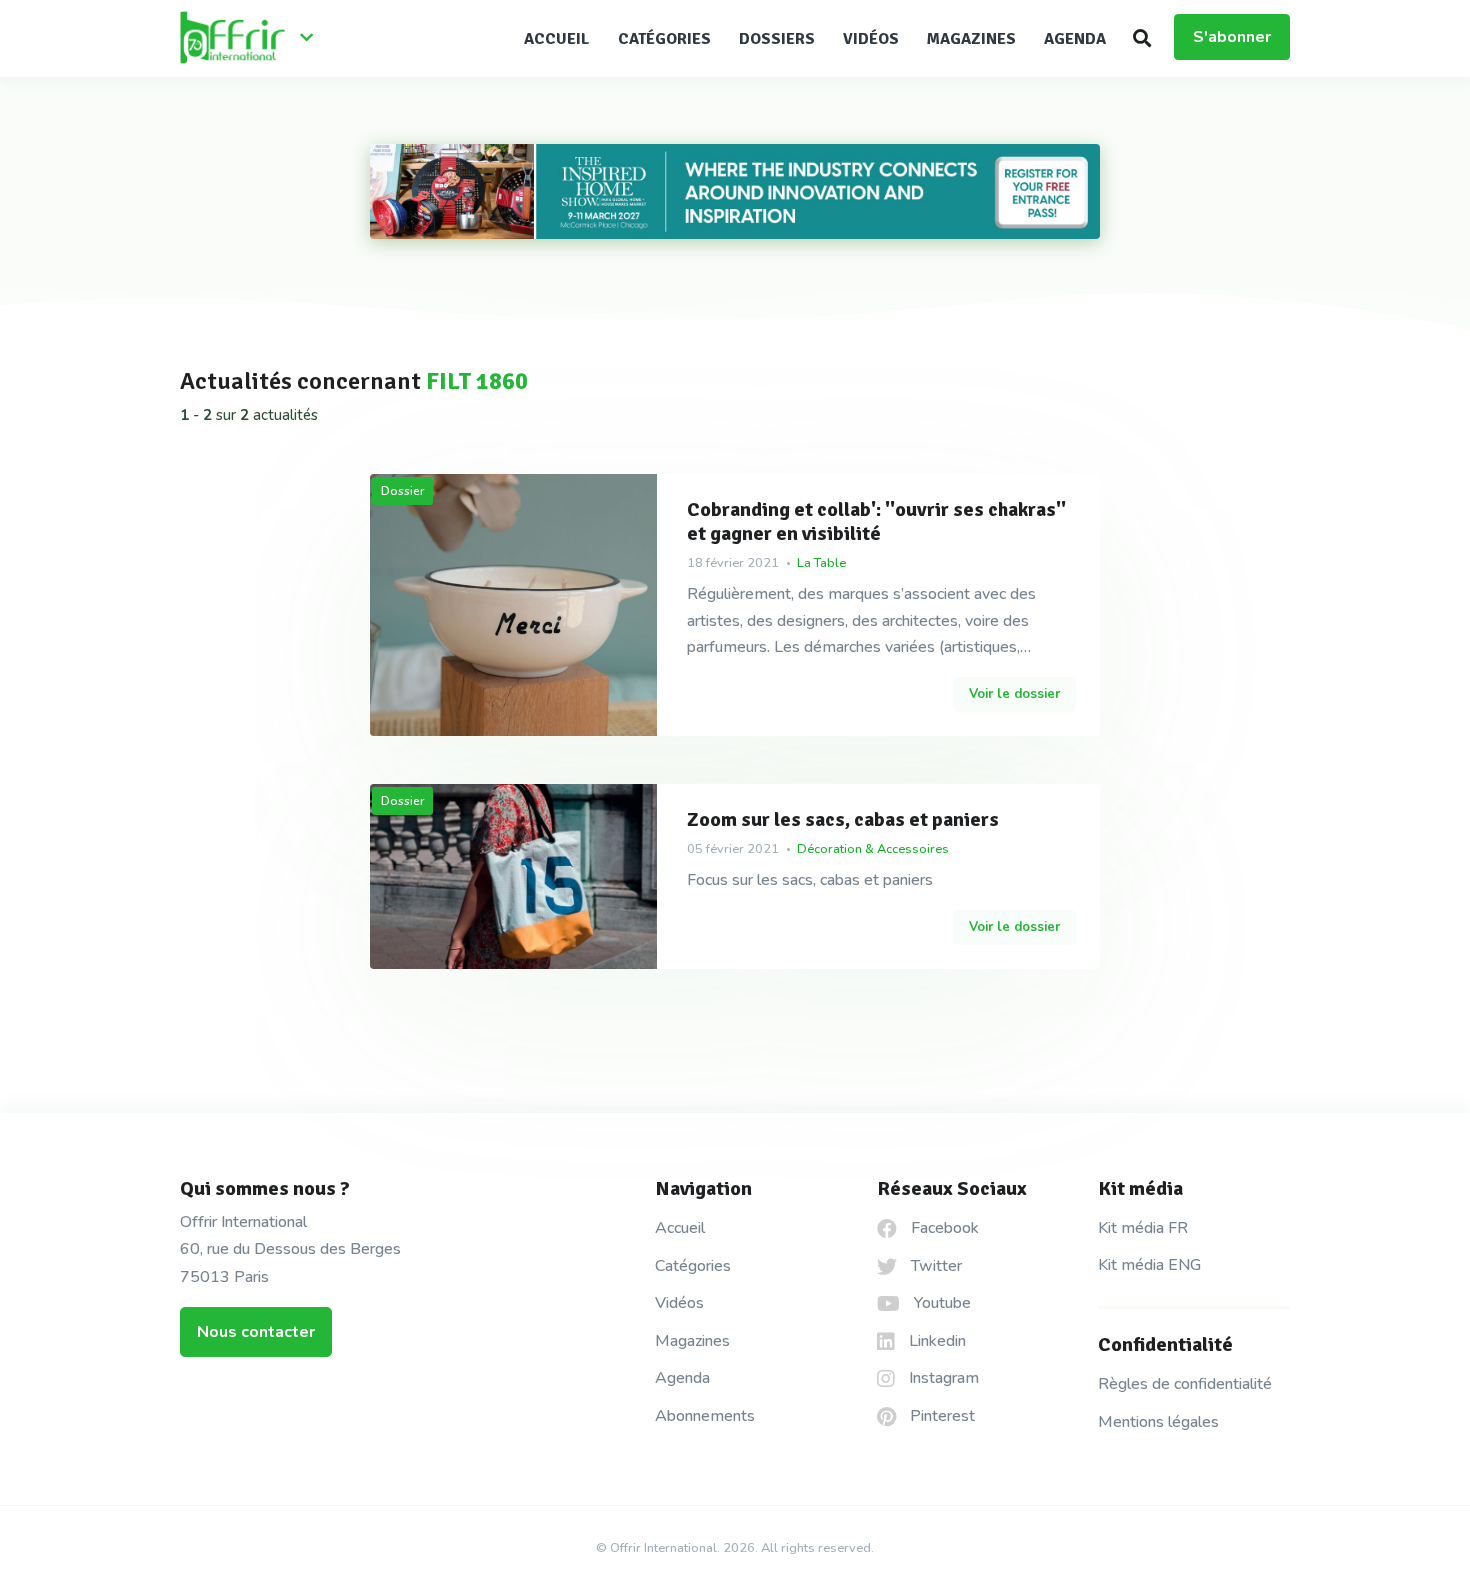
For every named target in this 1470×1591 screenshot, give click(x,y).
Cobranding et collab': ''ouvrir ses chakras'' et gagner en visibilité (876, 522)
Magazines (971, 39)
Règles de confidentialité (1185, 1384)
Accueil (557, 39)
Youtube (940, 1303)
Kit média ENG (1149, 1265)
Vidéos (871, 39)
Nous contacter (256, 1332)
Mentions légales (1158, 1422)
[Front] (255, 39)
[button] (1142, 38)
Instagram (942, 1378)
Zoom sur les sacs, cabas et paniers (843, 820)
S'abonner (1232, 37)
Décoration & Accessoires (873, 849)
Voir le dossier (1014, 694)
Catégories (664, 39)
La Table (821, 563)
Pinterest (940, 1416)
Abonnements (705, 1416)
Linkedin (935, 1341)
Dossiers (777, 39)
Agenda (1075, 39)
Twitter (934, 1266)
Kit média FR (1143, 1228)
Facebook (943, 1228)
